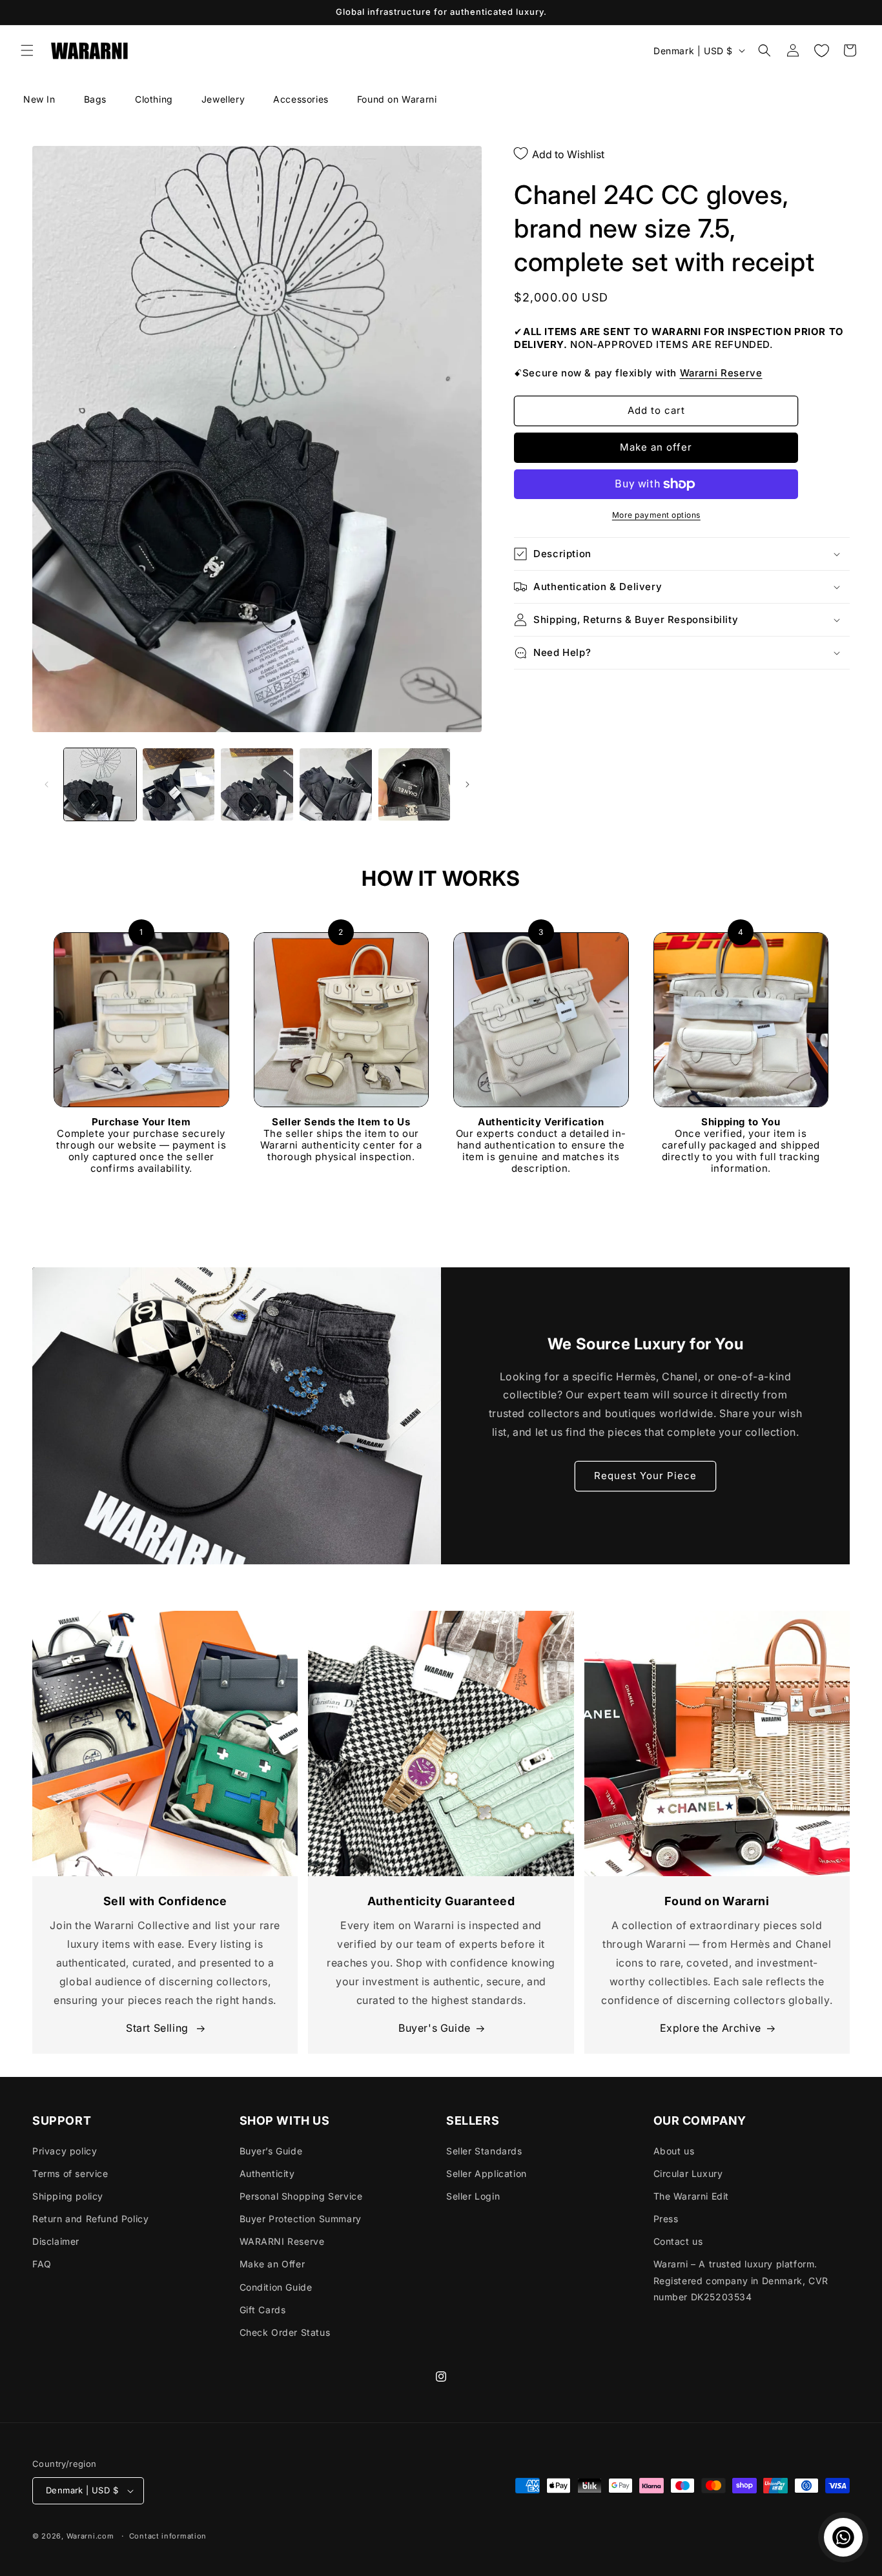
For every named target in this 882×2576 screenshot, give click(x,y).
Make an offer (656, 447)
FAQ (42, 2264)
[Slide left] (46, 784)
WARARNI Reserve (282, 2241)
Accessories (301, 99)
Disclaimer (56, 2241)
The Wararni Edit (692, 2196)
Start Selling (159, 2028)
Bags (95, 99)
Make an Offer (272, 2264)
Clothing (154, 99)
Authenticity (267, 2173)
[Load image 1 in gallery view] (100, 784)
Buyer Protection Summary (301, 2219)
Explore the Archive (711, 2028)
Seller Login (473, 2196)
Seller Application (487, 2173)
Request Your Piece (645, 1476)
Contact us (678, 2241)
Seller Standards (484, 2151)
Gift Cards (263, 2310)
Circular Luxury (688, 2173)
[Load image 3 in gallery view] (257, 784)
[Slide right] (467, 784)
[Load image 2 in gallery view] (179, 784)
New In (39, 99)
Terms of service (70, 2173)
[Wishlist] (821, 50)
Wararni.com (90, 2536)
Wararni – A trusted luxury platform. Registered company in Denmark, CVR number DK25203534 (741, 2280)
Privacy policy (65, 2151)
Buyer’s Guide (271, 2151)
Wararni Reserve (721, 373)
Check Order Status (285, 2332)
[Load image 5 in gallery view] (415, 784)
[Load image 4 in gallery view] (336, 784)
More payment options (656, 515)
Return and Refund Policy (90, 2219)
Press (666, 2219)
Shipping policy (68, 2196)
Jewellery (223, 99)
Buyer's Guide (435, 2028)
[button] (27, 50)
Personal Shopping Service (301, 2196)
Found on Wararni (397, 99)
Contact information (168, 2536)
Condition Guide (276, 2287)
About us (674, 2151)
